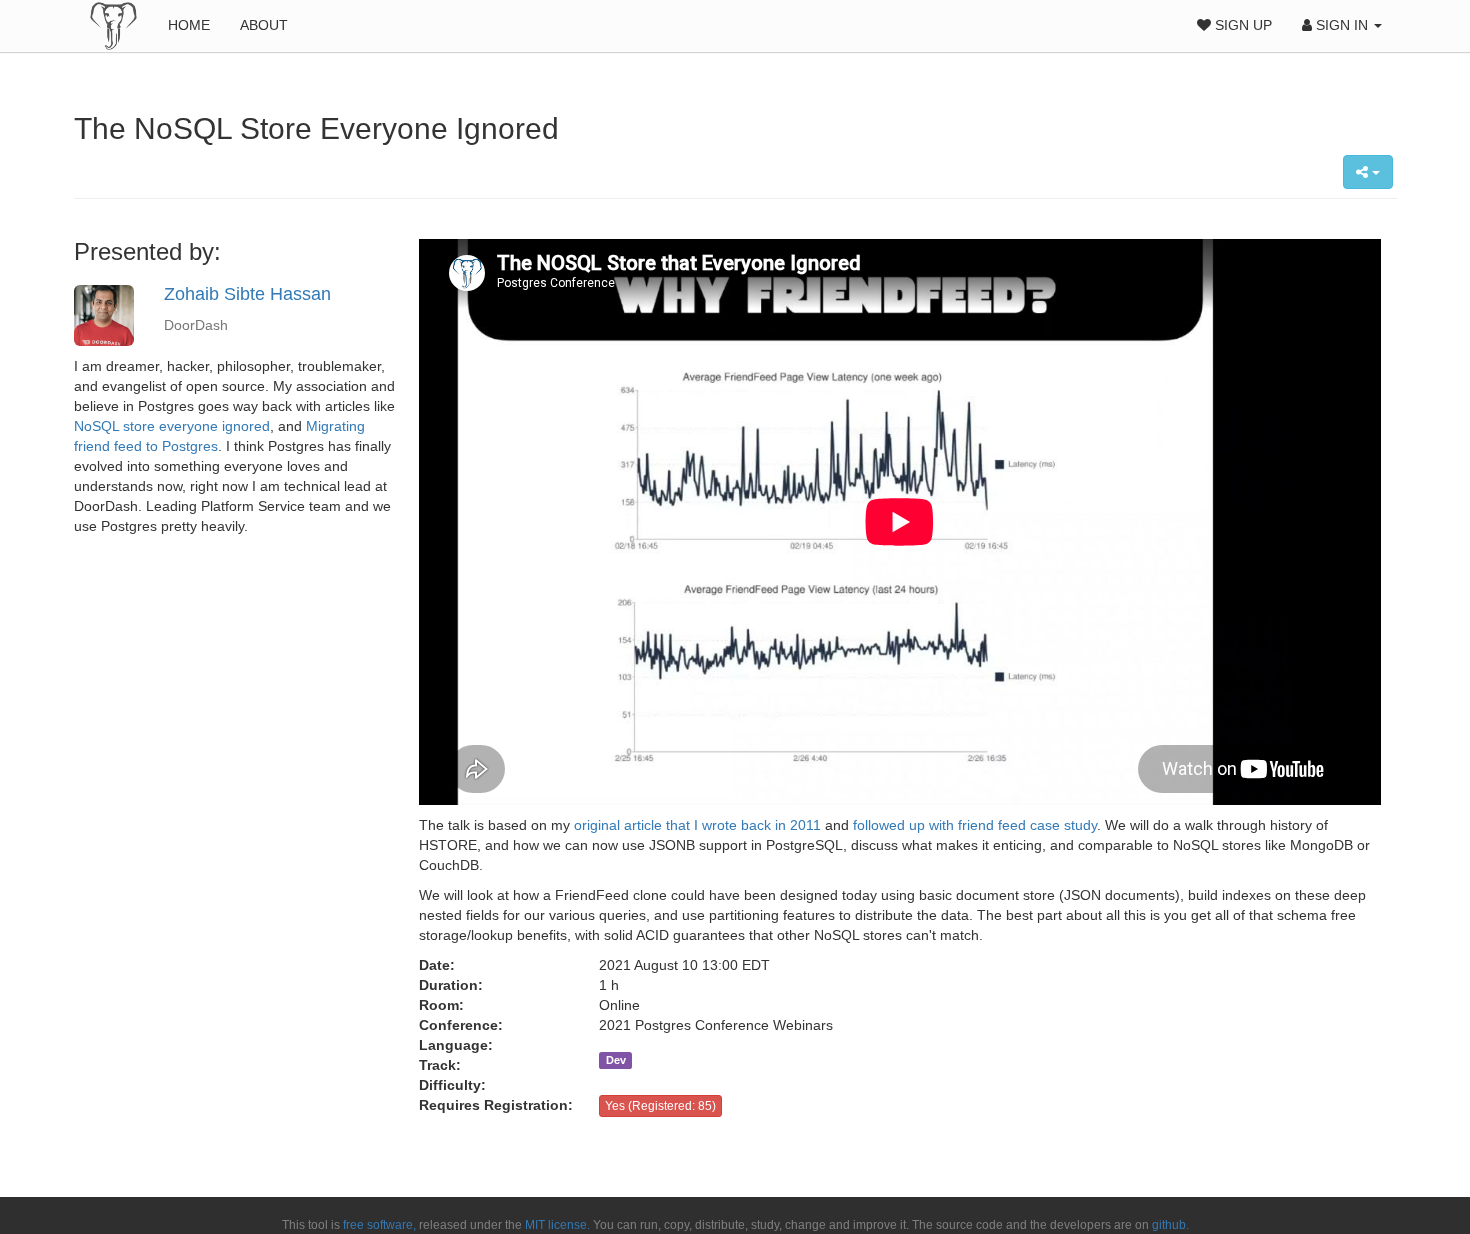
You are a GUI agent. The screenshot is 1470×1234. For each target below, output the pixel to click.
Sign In (1342, 25)
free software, (379, 1225)
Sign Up (1241, 25)
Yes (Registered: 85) (660, 1106)
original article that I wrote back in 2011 (697, 825)
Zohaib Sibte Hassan (247, 294)
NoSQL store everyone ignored (172, 426)
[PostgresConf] (113, 25)
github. (1170, 1225)
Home (189, 25)
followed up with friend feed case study (975, 825)
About (264, 25)
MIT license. (557, 1225)
